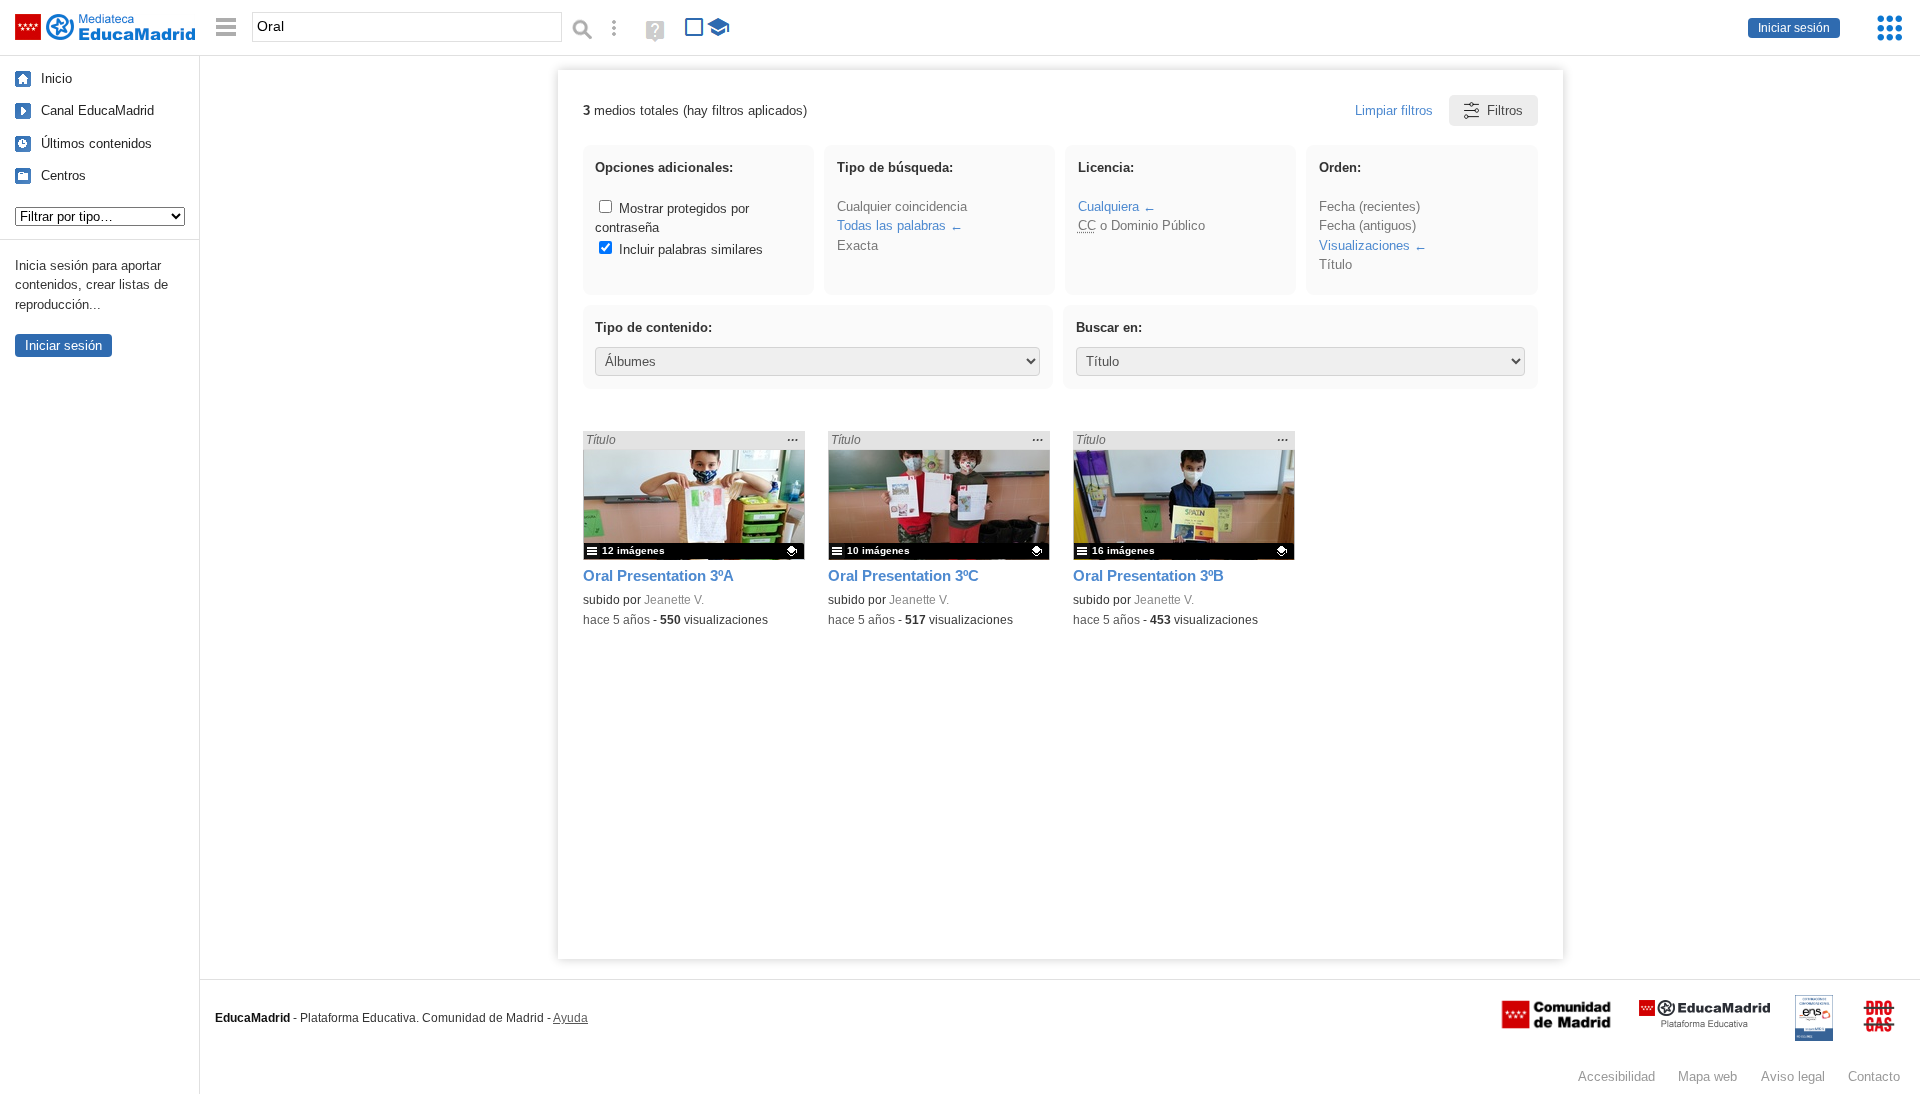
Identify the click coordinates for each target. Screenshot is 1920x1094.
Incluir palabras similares (689, 249)
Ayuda (570, 1018)
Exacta (857, 245)
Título (1335, 264)
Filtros (1505, 110)
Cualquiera (1108, 206)
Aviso (1793, 1076)
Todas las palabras (891, 225)
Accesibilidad (1616, 1076)
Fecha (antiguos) (1367, 225)
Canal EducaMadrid (97, 110)
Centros (63, 175)
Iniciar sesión (1794, 28)
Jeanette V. (674, 600)
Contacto (1874, 1076)
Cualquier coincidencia (902, 206)
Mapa (1707, 1076)
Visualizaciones (1364, 245)
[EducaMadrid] (1704, 1023)
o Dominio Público (1141, 225)
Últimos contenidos (96, 143)
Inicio (56, 78)
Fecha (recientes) (1369, 206)
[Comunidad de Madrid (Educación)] (1556, 1024)
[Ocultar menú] (226, 27)
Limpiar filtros (1394, 110)
